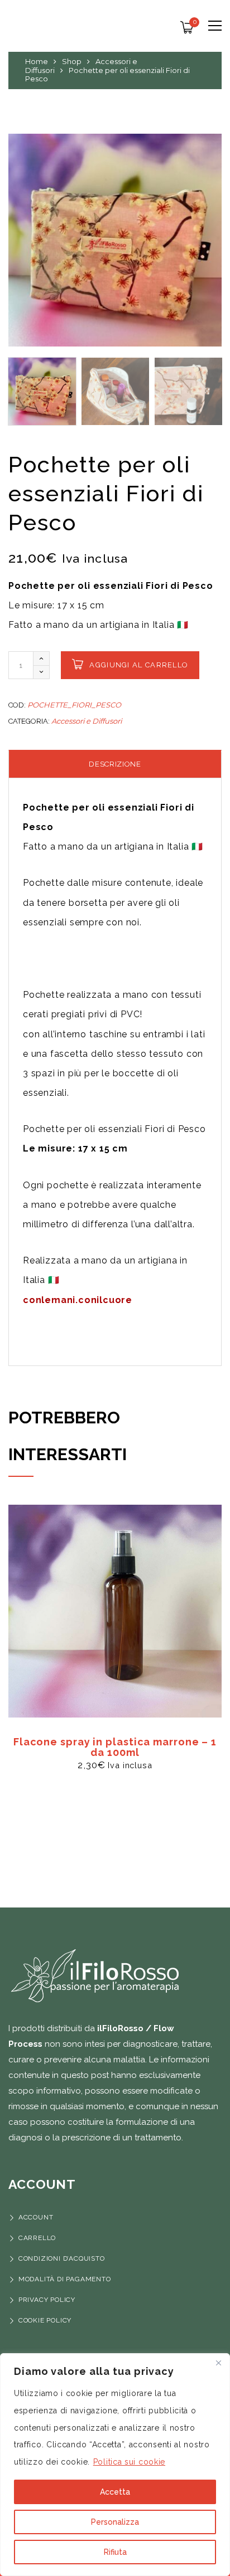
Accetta (115, 2492)
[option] (115, 240)
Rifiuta (115, 2552)
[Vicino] (218, 2363)
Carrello (37, 2238)
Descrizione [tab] (115, 764)
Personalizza (115, 2522)
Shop (72, 61)
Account (36, 2217)
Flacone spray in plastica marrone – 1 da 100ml (115, 1747)
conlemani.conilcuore (78, 1300)
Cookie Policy (45, 2320)
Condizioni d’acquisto (62, 2258)
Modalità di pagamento (66, 2279)
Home (37, 61)
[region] (115, 2465)
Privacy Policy (47, 2300)
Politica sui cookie (129, 2462)
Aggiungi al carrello (139, 665)
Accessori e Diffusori (87, 721)
